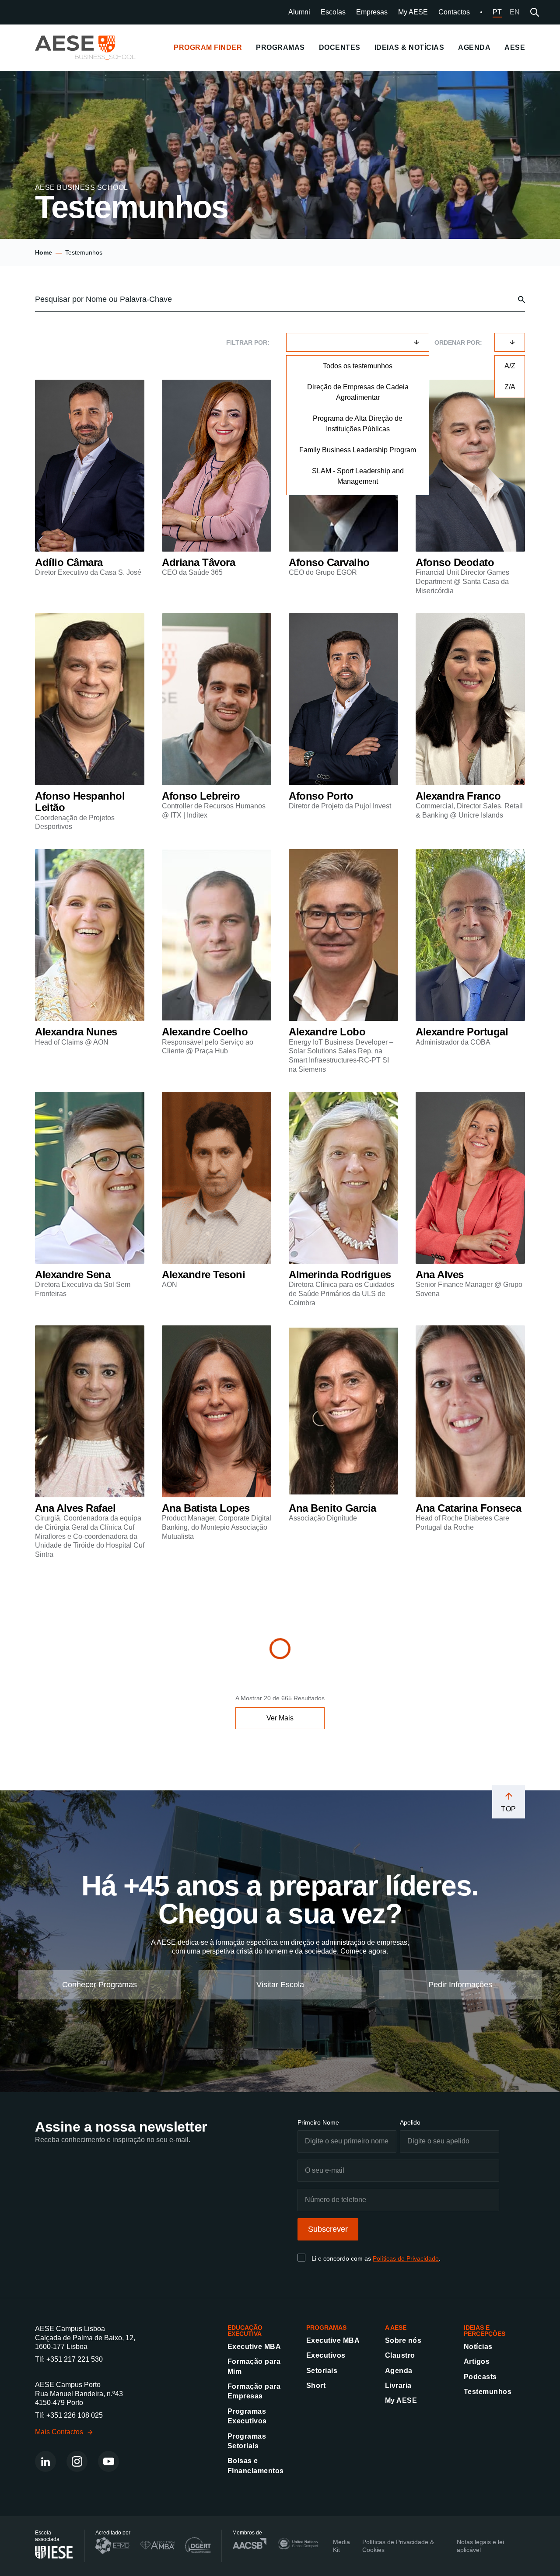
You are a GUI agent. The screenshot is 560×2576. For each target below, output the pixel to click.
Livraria (398, 2386)
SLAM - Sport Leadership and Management (358, 476)
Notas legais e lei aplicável (480, 2546)
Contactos (454, 12)
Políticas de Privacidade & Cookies (398, 2546)
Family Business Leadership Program (358, 450)
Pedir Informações (460, 1985)
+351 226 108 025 (75, 2415)
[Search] (535, 12)
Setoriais (322, 2371)
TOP (509, 1809)
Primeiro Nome (318, 2122)
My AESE (413, 12)
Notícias (478, 2347)
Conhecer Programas (100, 1985)
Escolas (333, 12)
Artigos (477, 2361)
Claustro (400, 2355)
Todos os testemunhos (358, 366)
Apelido (410, 2122)
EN (515, 12)
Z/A (510, 387)
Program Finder (208, 47)
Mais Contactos (59, 2432)
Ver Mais (280, 1718)
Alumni (299, 12)
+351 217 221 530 (75, 2359)
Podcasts (480, 2377)
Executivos (326, 2355)
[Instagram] (77, 2461)
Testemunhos (488, 2392)
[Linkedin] (45, 2461)
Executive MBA (254, 2347)
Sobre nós (403, 2340)
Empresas (372, 12)
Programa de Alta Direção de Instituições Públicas (358, 424)
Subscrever (328, 2229)
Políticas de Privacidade (406, 2258)
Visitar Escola (280, 1985)
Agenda (399, 2371)
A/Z (510, 366)
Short (316, 2386)
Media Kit (341, 2546)
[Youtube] (108, 2461)
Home (44, 252)
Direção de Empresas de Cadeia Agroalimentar (358, 392)
